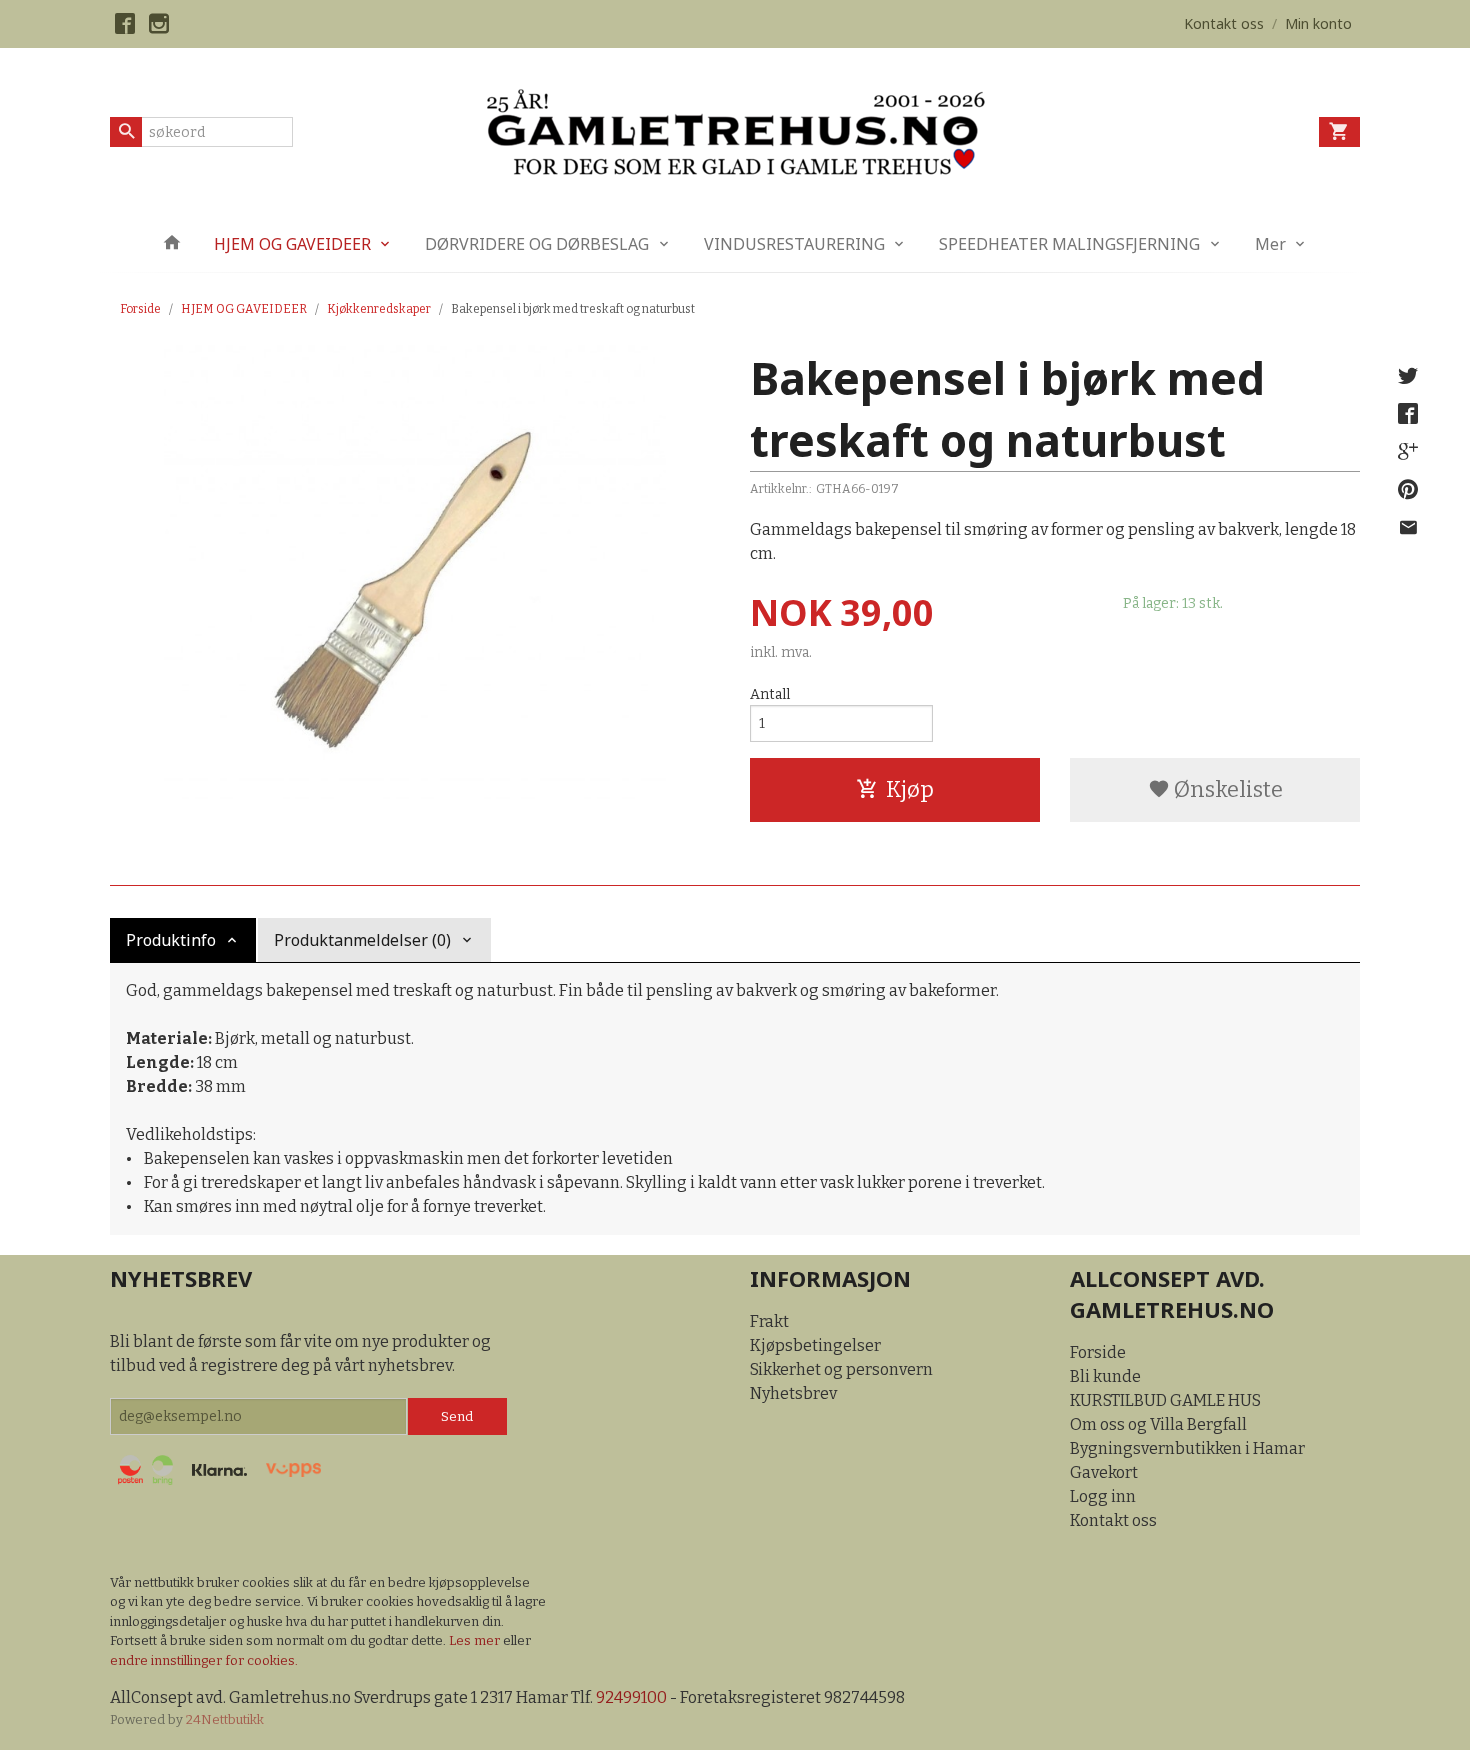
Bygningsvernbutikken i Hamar (1187, 1448)
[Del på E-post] (1408, 528)
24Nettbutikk (225, 1719)
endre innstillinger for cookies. (204, 1660)
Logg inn (1103, 1496)
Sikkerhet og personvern (841, 1369)
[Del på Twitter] (1408, 376)
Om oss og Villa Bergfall (1158, 1424)
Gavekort (1104, 1472)
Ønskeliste (1226, 789)
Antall (770, 694)
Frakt (769, 1321)
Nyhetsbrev (793, 1393)
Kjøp (910, 789)
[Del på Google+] (1408, 452)
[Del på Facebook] (1408, 414)
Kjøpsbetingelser (815, 1345)
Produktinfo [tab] (171, 940)
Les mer (476, 1640)
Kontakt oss (1113, 1520)
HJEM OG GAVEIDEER (292, 244)
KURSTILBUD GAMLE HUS (1165, 1400)
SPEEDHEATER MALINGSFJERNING (1069, 244)
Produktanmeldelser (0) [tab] (362, 940)
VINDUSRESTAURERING (794, 244)
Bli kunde (1105, 1376)
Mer (1270, 244)
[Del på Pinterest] (1408, 490)
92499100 (631, 1697)
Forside (140, 309)
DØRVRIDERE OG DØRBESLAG (537, 244)
